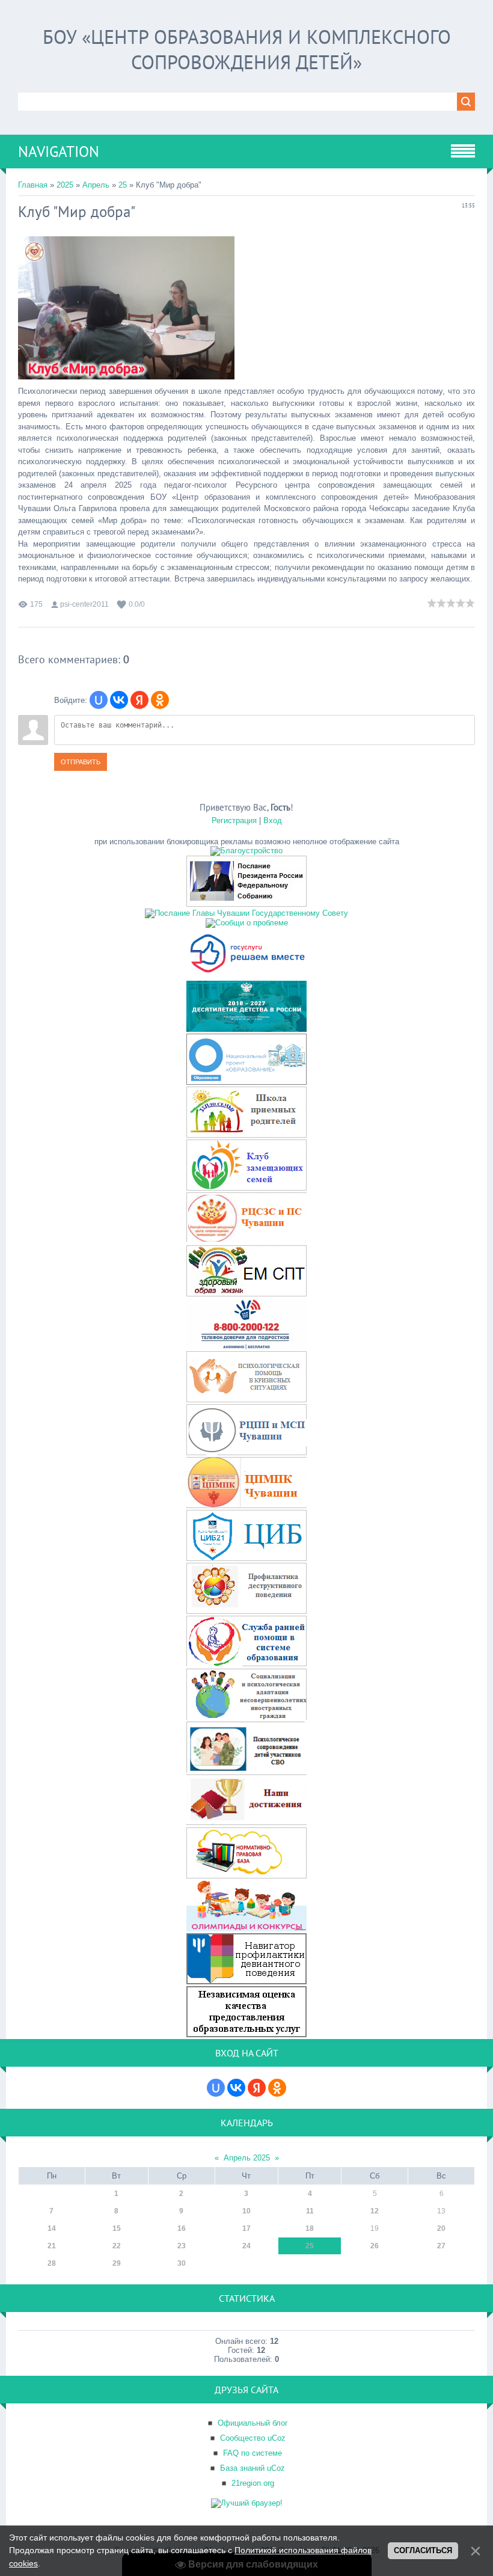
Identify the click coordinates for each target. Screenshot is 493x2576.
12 (375, 2211)
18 (310, 2228)
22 (117, 2246)
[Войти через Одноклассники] (160, 700)
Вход (273, 820)
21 (52, 2246)
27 (441, 2246)
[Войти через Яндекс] (139, 700)
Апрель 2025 (247, 2158)
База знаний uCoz (253, 2468)
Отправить (81, 762)
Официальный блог (253, 2423)
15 (117, 2228)
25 (123, 185)
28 (52, 2263)
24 (246, 2246)
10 (246, 2211)
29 (117, 2263)
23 (182, 2246)
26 (375, 2246)
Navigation (59, 152)
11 (310, 2211)
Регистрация (234, 820)
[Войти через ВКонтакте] (119, 700)
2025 (65, 185)
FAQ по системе (253, 2453)
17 (246, 2228)
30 (182, 2263)
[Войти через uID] (99, 700)
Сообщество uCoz (253, 2438)
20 (441, 2228)
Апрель (96, 185)
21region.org (253, 2483)
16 (182, 2228)
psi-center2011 (84, 604)
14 (52, 2228)
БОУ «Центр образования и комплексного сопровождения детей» (247, 49)
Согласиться (423, 2550)
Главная (33, 185)
